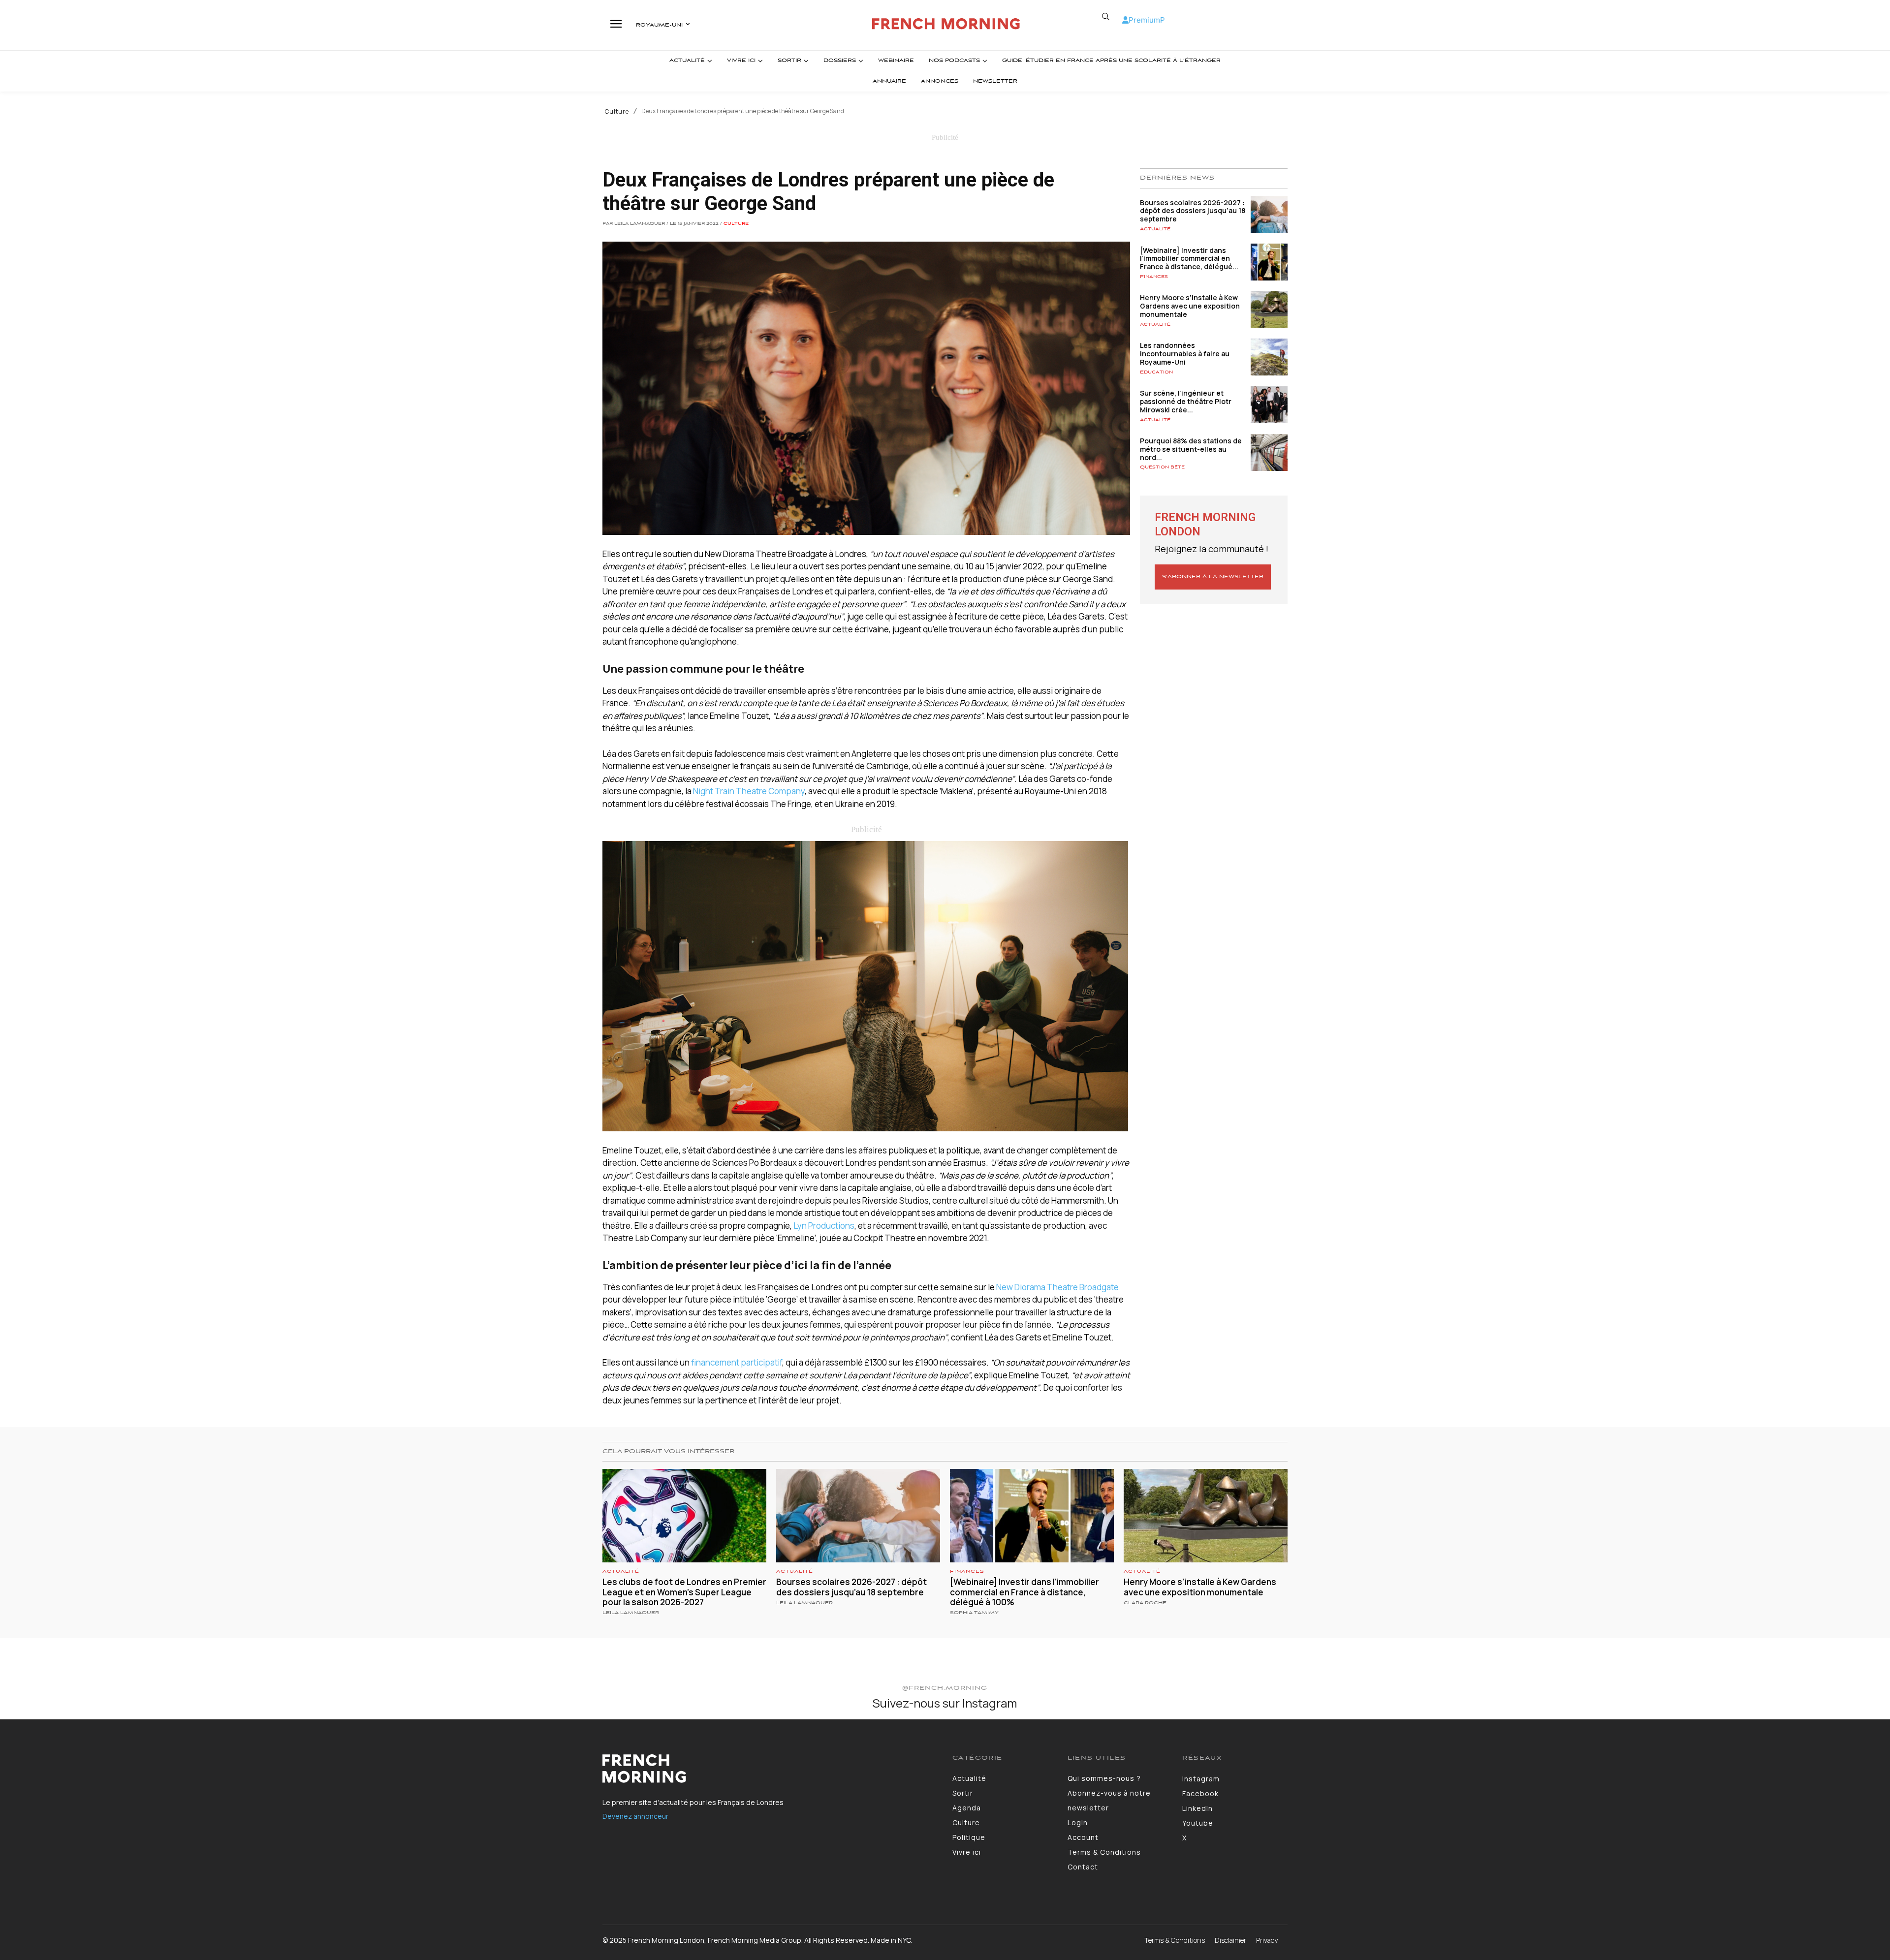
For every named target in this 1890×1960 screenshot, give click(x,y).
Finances (1154, 277)
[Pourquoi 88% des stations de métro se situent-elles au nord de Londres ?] (1269, 452)
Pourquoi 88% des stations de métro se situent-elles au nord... (1191, 449)
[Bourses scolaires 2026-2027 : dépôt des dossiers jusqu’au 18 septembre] (1269, 214)
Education (1156, 372)
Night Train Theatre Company (749, 791)
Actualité (1155, 229)
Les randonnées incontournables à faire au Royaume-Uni (1185, 354)
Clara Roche (1145, 1603)
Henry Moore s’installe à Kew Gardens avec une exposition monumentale (1190, 306)
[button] (1105, 17)
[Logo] (946, 24)
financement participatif (737, 1362)
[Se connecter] (1125, 20)
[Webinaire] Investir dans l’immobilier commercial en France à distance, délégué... (1189, 259)
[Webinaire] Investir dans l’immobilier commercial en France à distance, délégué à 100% (1024, 1592)
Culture (617, 112)
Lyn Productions (824, 1226)
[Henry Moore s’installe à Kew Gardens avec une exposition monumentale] (1269, 309)
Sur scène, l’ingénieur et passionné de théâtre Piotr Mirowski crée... (1186, 401)
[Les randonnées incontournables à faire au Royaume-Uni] (1269, 357)
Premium (1144, 20)
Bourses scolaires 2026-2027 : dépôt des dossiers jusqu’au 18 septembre (1193, 211)
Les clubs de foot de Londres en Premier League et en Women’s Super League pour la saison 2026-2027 (684, 1592)
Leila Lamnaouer (631, 1613)
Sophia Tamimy (974, 1613)
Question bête (1162, 467)
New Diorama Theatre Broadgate (1057, 1287)
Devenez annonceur (635, 1816)
